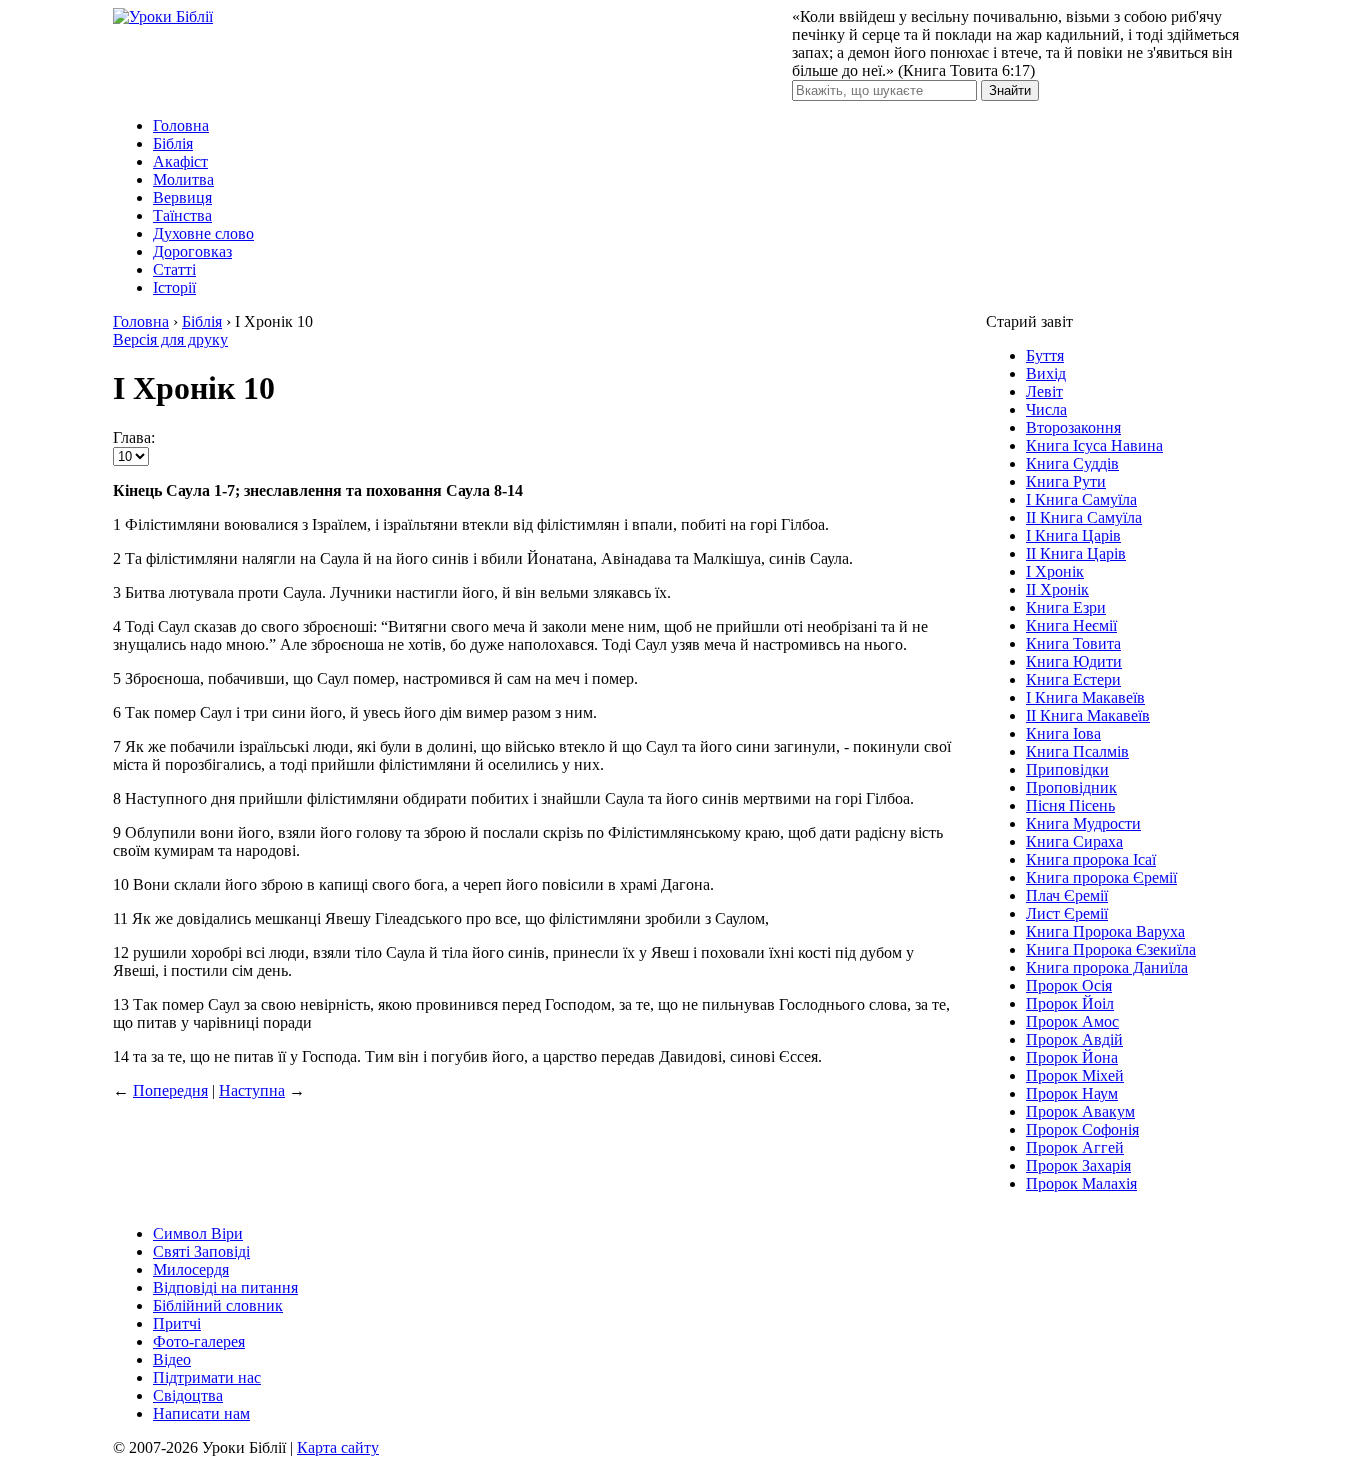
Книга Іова (1063, 733)
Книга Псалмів (1077, 751)
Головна (181, 125)
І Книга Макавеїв (1085, 697)
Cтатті (174, 269)
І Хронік (1055, 571)
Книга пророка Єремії (1101, 877)
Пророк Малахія (1081, 1183)
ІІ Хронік (1057, 589)
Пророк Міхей (1075, 1075)
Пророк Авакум (1080, 1111)
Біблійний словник (218, 1305)
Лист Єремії (1067, 913)
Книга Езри (1066, 607)
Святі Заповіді (201, 1251)
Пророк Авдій (1074, 1039)
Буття (1045, 355)
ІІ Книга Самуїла (1084, 517)
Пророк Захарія (1078, 1165)
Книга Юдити (1074, 661)
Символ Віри (198, 1233)
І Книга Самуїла (1081, 499)
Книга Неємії (1071, 625)
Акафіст (180, 161)
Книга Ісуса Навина (1094, 445)
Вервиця (182, 197)
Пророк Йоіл (1070, 1003)
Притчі (177, 1323)
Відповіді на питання (225, 1287)
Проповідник (1071, 787)
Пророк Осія (1069, 985)
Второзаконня (1073, 427)
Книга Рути (1066, 481)
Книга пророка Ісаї (1091, 859)
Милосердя (191, 1269)
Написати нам (201, 1413)
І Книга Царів (1073, 535)
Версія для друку (170, 339)
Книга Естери (1073, 679)
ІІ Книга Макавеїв (1088, 715)
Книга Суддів (1072, 463)
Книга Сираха (1074, 841)
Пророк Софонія (1082, 1129)
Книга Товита (1073, 643)
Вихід (1046, 373)
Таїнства (182, 215)
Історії (174, 287)
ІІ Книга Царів (1076, 553)
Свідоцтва (188, 1395)
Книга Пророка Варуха (1105, 931)
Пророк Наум (1072, 1093)
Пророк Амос (1072, 1021)
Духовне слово (203, 233)
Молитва (183, 179)
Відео (172, 1359)
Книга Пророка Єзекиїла (1111, 949)
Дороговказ (192, 251)
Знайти (1010, 90)
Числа (1046, 409)
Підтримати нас (207, 1377)
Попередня (170, 1090)
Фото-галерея (199, 1341)
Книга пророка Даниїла (1107, 967)
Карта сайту (338, 1447)
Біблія (173, 143)
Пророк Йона (1072, 1057)
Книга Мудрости (1083, 823)
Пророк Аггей (1075, 1147)
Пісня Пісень (1070, 805)
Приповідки (1067, 769)
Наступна (252, 1090)
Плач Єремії (1067, 895)
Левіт (1044, 391)
